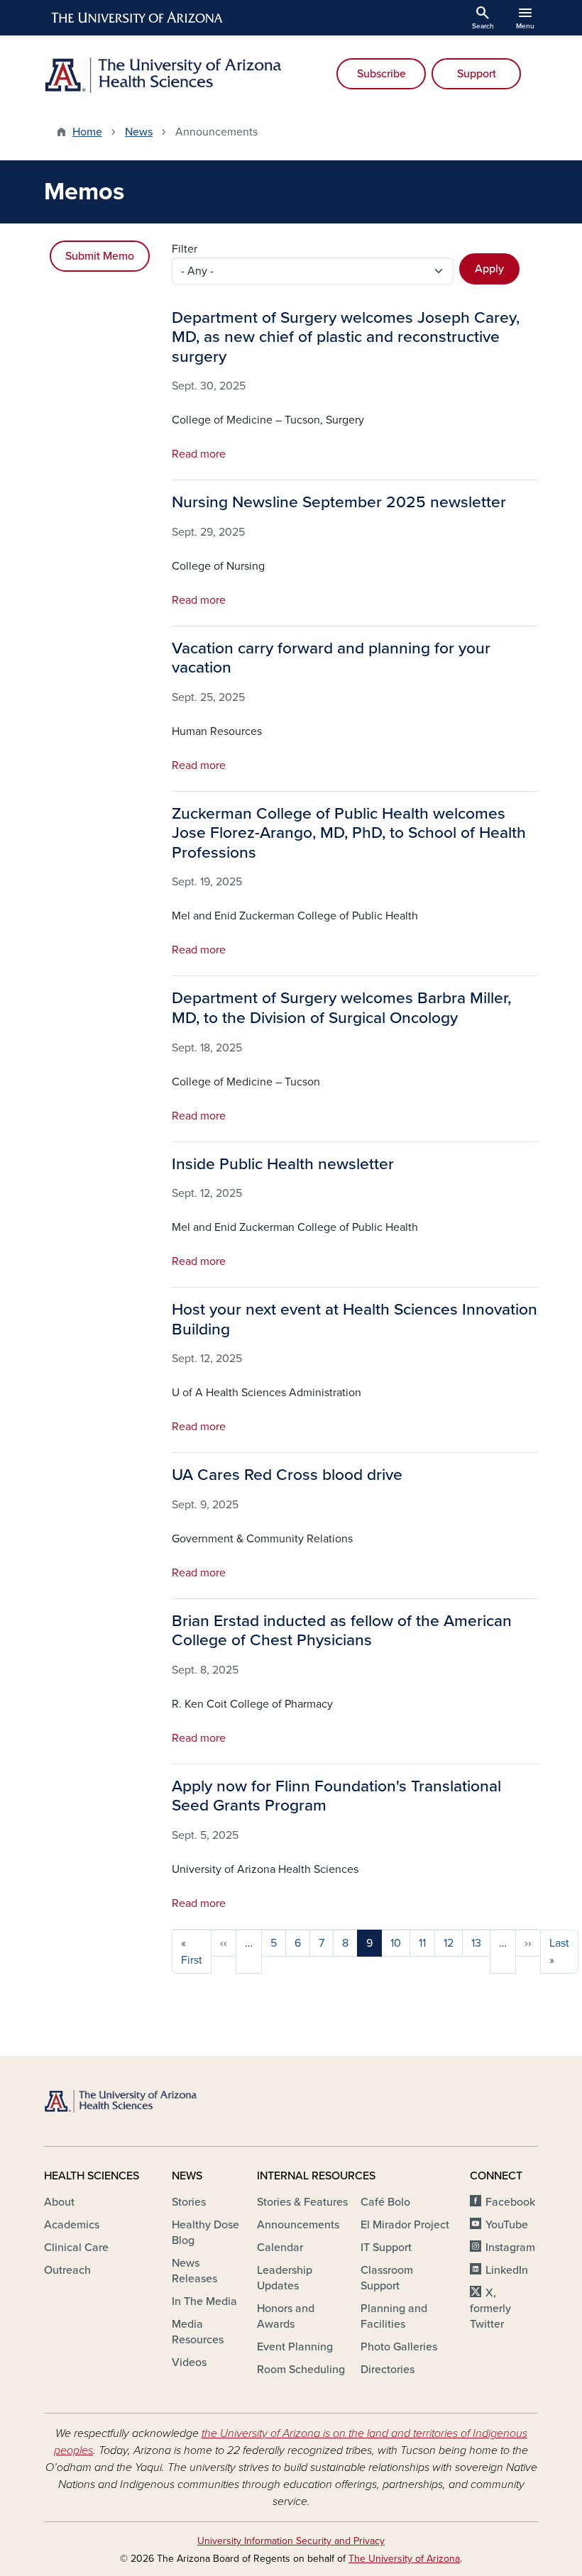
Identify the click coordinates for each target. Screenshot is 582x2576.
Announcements (298, 2225)
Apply (489, 269)
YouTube (507, 2225)
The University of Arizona (404, 2559)
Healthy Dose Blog (205, 2233)
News (139, 132)
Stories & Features (302, 2202)
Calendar (280, 2248)
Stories (189, 2202)
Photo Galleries (399, 2347)
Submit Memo (100, 256)
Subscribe (381, 74)
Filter (185, 249)
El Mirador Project (405, 2225)
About (59, 2202)
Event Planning (295, 2347)
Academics (72, 2225)
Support (477, 74)
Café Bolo (385, 2202)
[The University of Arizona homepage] (138, 18)
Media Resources (198, 2332)
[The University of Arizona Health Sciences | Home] (163, 75)
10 (396, 1943)
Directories (388, 2370)
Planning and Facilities (394, 2316)
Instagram (510, 2248)
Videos (189, 2362)
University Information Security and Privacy (291, 2541)
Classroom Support (387, 2278)
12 (449, 1943)
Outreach (67, 2270)
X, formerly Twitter (490, 2309)
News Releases (194, 2271)
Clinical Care (76, 2248)
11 (422, 1943)
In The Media (204, 2301)
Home (87, 132)
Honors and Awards (286, 2316)
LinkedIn (507, 2270)
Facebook (510, 2202)
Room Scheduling (301, 2370)
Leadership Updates (285, 2278)
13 (476, 1943)
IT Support (386, 2248)
